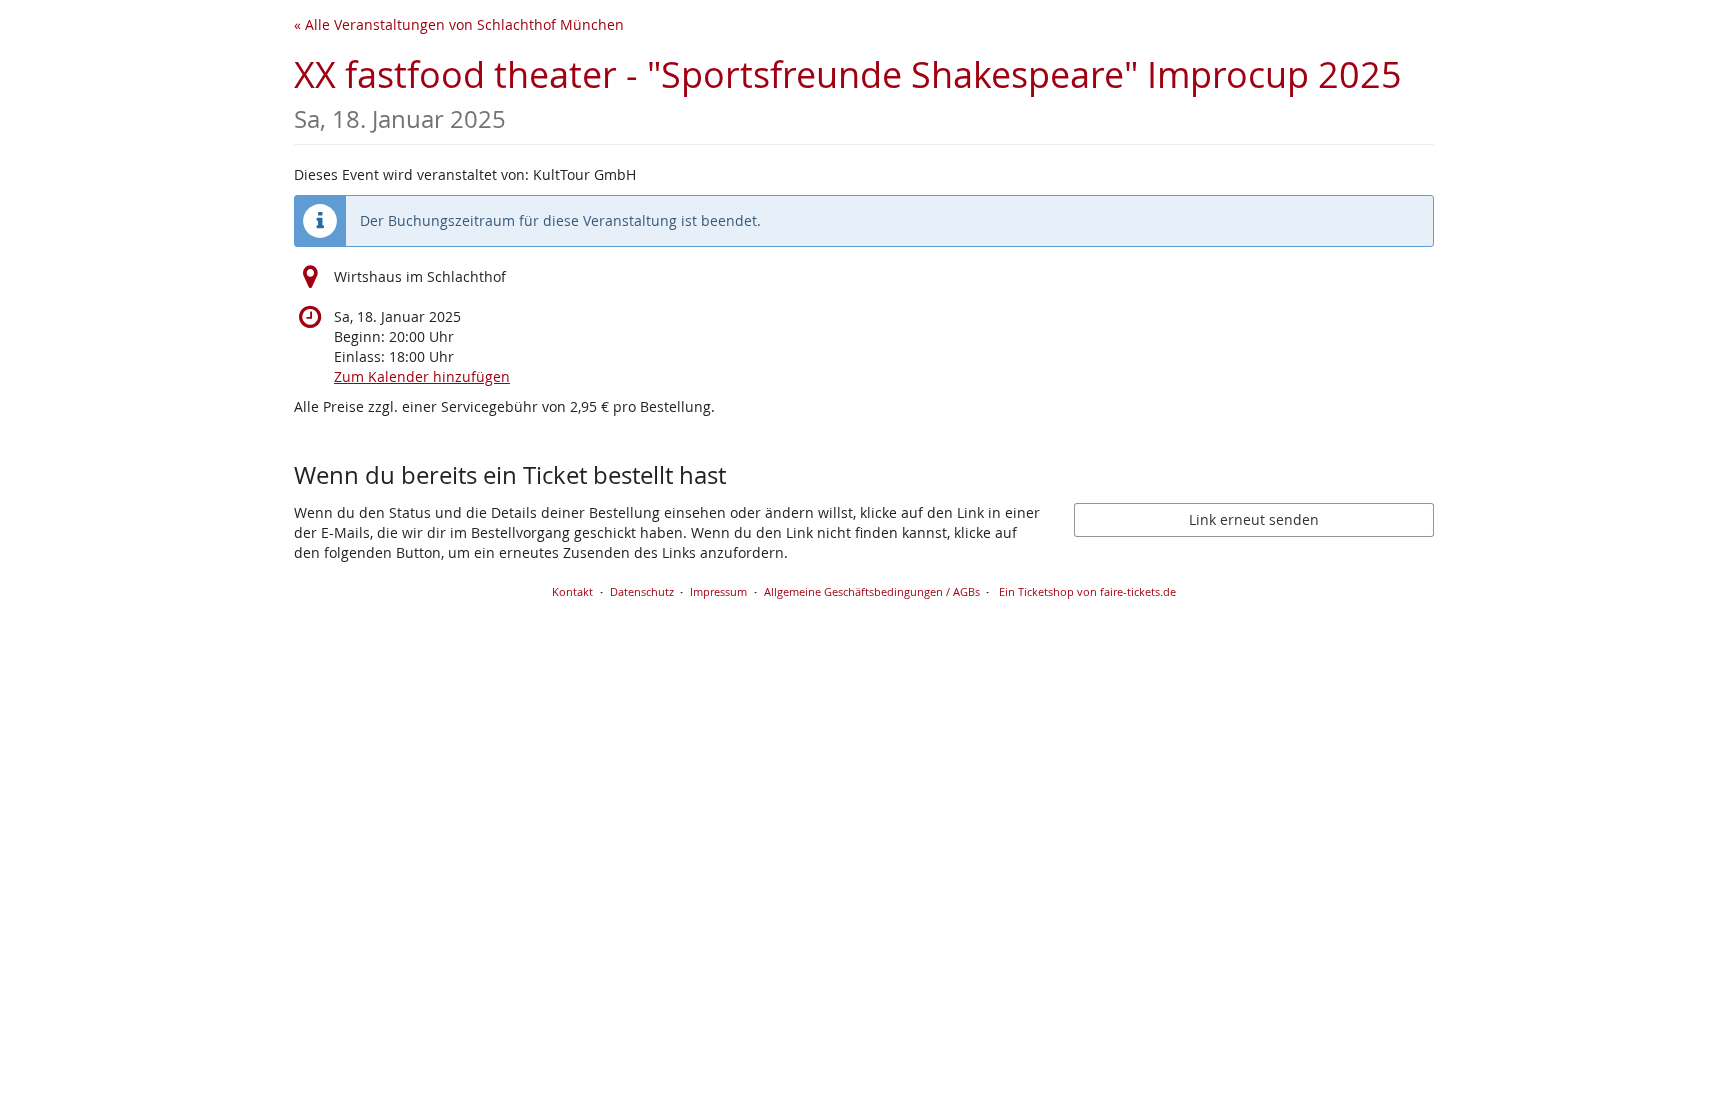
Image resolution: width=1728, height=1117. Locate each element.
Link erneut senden (1254, 519)
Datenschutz (642, 591)
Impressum (718, 591)
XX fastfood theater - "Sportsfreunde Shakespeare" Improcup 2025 (848, 92)
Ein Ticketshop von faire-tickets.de (1087, 591)
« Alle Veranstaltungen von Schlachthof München (459, 24)
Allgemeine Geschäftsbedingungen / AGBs (872, 591)
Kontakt (572, 591)
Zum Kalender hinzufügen (422, 376)
